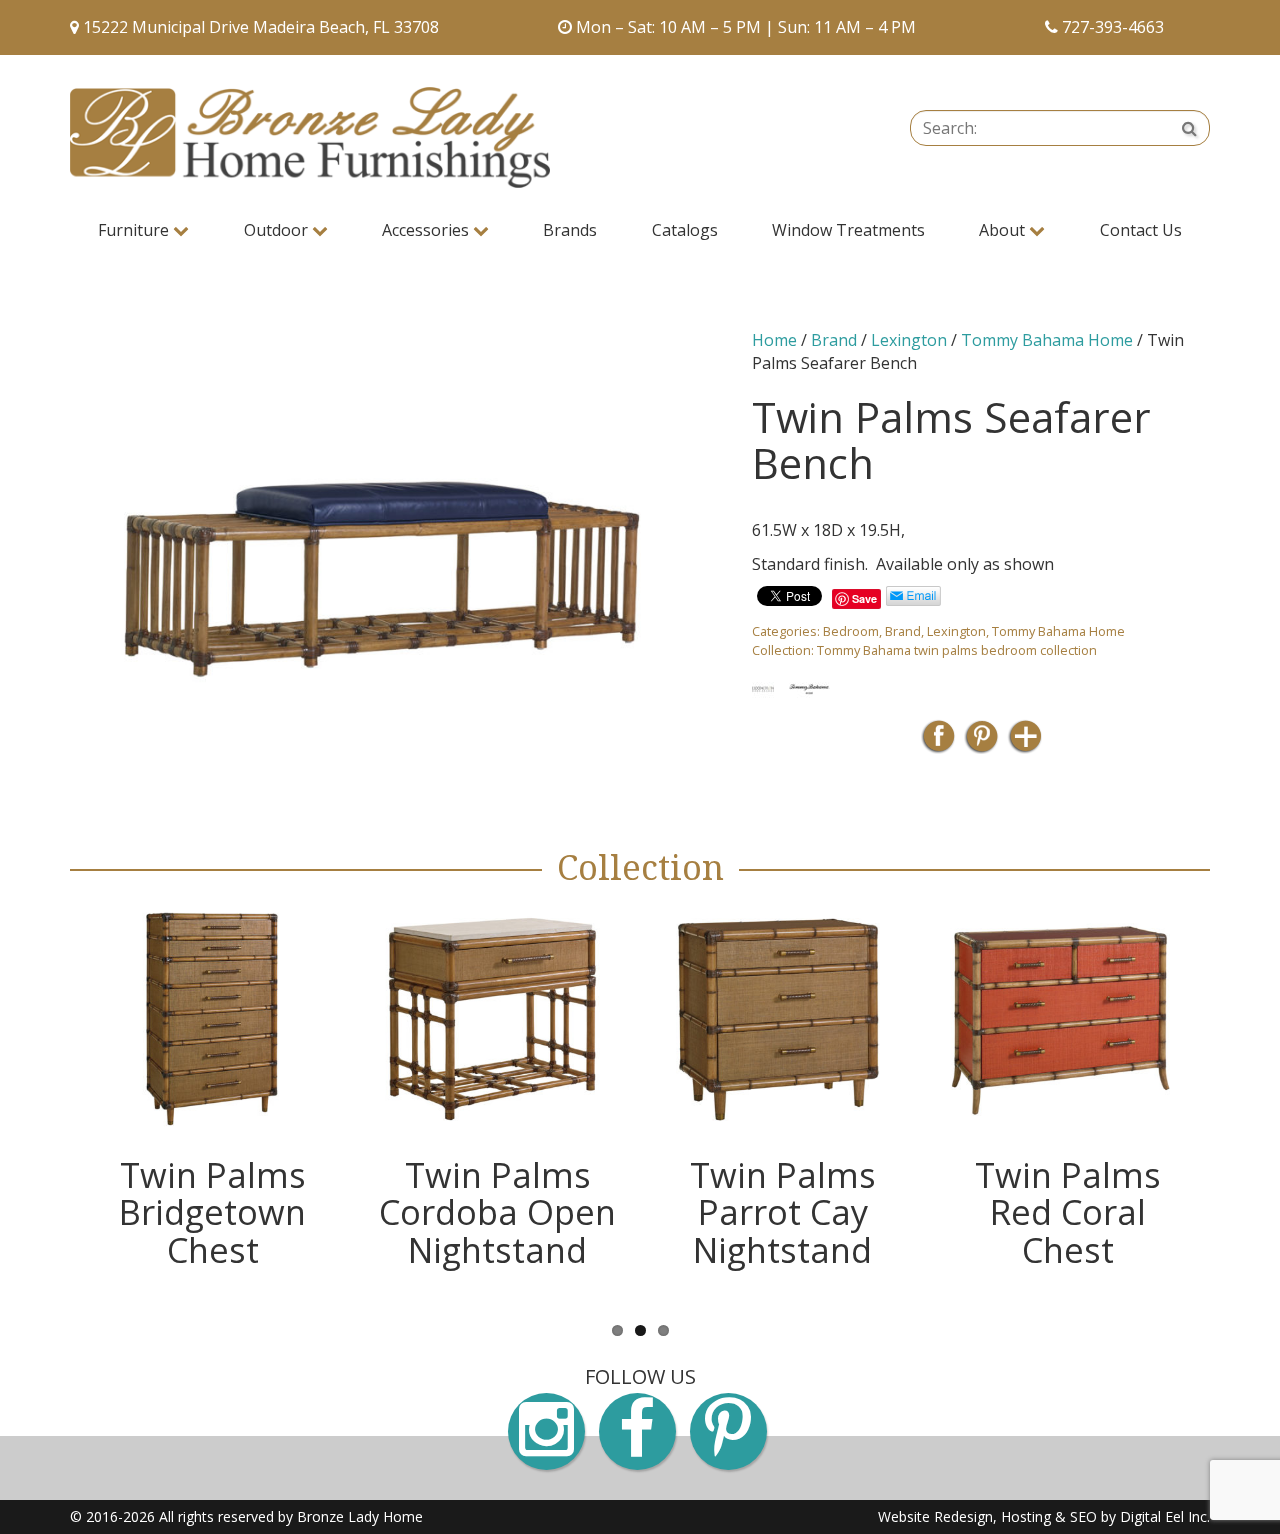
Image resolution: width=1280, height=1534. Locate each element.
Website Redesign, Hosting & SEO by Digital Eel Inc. (1044, 1516)
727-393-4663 (1113, 27)
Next (1240, 1102)
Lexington (909, 340)
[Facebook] (938, 742)
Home (774, 340)
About (1004, 230)
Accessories (427, 230)
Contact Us (1141, 230)
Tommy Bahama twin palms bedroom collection (957, 650)
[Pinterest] (981, 742)
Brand (834, 340)
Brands (570, 230)
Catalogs (685, 230)
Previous (40, 1102)
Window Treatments (848, 230)
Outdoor (278, 230)
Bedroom (851, 631)
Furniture (135, 230)
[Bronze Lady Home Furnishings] (310, 137)
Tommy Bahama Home (1047, 340)
